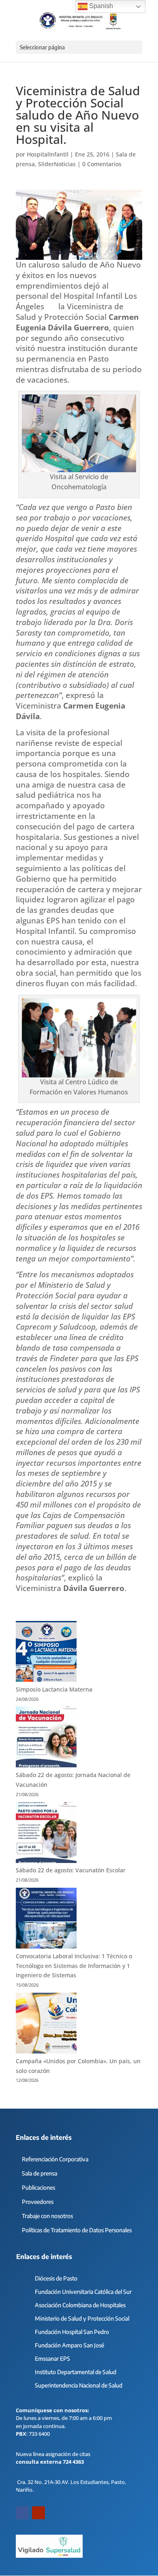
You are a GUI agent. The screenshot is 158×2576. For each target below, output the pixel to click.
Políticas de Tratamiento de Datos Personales (77, 2230)
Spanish (100, 6)
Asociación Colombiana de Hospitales (80, 2305)
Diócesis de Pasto (56, 2278)
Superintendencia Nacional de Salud (79, 2385)
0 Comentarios (102, 164)
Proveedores (38, 2202)
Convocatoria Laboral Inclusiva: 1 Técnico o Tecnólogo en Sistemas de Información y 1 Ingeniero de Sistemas (74, 1966)
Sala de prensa (39, 2173)
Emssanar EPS (52, 2359)
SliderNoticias (57, 164)
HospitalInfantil (48, 154)
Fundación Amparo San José (69, 2345)
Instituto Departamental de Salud (76, 2372)
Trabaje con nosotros (47, 2216)
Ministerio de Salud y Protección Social (82, 2318)
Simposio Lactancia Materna (54, 1689)
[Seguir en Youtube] (38, 2513)
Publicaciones (38, 2187)
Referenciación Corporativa (55, 2159)
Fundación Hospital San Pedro (72, 2332)
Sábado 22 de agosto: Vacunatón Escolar (71, 1870)
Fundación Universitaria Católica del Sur (83, 2292)
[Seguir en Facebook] (22, 2513)
